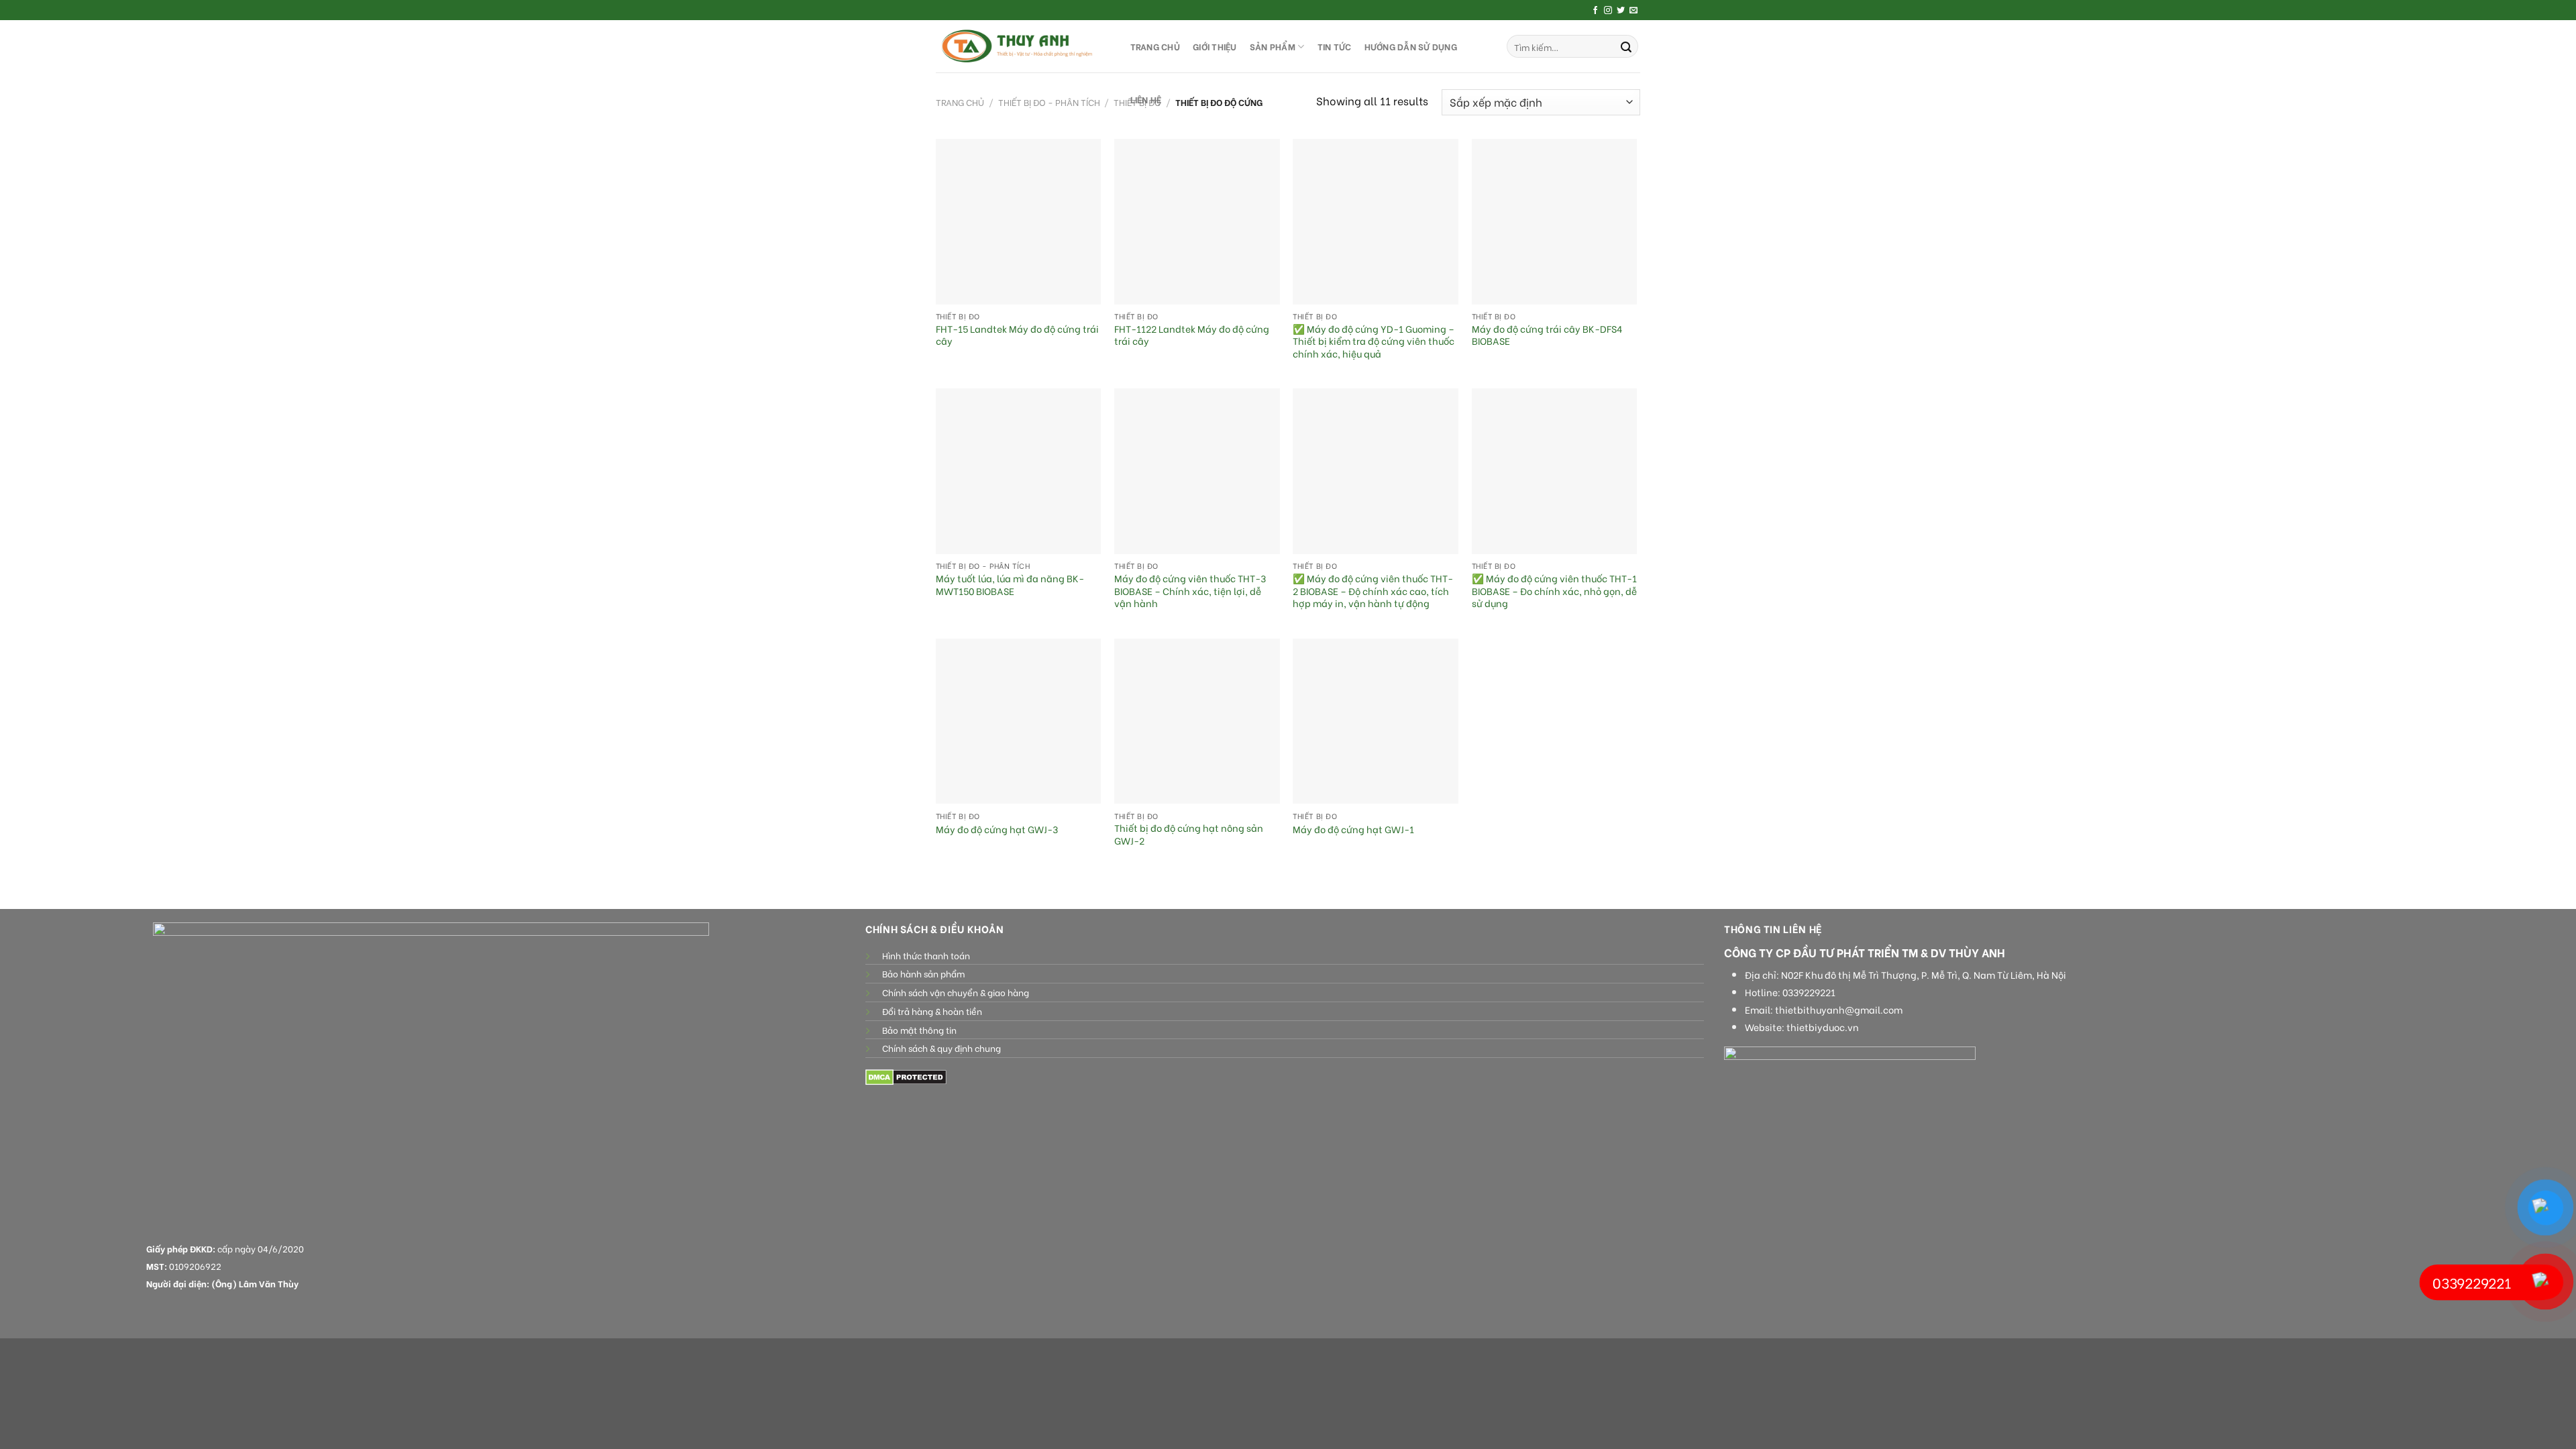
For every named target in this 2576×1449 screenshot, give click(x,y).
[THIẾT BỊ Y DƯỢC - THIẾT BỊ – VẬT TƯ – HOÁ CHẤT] (1020, 46)
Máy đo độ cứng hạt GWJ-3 (997, 829)
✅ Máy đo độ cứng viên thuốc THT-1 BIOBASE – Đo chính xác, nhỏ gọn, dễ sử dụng (1554, 591)
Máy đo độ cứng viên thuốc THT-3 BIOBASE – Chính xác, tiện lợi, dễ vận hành (1190, 591)
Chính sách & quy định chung (942, 1048)
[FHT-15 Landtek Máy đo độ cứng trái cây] (1019, 222)
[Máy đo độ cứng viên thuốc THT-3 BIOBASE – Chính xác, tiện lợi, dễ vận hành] (1197, 471)
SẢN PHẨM (1273, 46)
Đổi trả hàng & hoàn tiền (932, 1011)
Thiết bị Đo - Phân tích (1049, 102)
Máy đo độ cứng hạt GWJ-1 (1353, 829)
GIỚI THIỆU (1215, 46)
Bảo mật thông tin (919, 1030)
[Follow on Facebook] (1595, 11)
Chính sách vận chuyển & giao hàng (956, 992)
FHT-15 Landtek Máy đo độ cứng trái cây (1017, 335)
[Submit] (1626, 46)
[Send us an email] (1633, 11)
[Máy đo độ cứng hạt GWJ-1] (1376, 721)
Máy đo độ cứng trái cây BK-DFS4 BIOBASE (1547, 335)
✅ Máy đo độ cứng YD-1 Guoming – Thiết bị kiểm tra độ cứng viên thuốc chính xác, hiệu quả (1374, 341)
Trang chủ (960, 102)
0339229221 (1809, 992)
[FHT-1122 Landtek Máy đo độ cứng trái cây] (1197, 222)
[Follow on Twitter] (1621, 11)
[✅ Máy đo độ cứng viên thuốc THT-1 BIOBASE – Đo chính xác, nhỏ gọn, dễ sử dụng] (1555, 471)
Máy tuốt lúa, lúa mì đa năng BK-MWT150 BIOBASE (1010, 585)
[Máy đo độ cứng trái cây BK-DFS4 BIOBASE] (1555, 222)
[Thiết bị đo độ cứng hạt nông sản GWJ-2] (1197, 721)
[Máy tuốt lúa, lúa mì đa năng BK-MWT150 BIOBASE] (1019, 471)
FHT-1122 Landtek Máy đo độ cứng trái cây (1192, 335)
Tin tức (1335, 46)
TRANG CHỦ (1155, 46)
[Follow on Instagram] (1608, 11)
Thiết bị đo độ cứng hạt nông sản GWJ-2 (1189, 834)
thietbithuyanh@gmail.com (1839, 1010)
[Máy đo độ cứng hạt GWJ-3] (1019, 721)
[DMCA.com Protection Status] (906, 1076)
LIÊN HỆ (1146, 99)
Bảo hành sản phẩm (923, 973)
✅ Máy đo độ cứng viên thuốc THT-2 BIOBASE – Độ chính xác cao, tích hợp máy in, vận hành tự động (1373, 591)
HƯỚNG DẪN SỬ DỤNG (1411, 46)
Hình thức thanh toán (926, 955)
